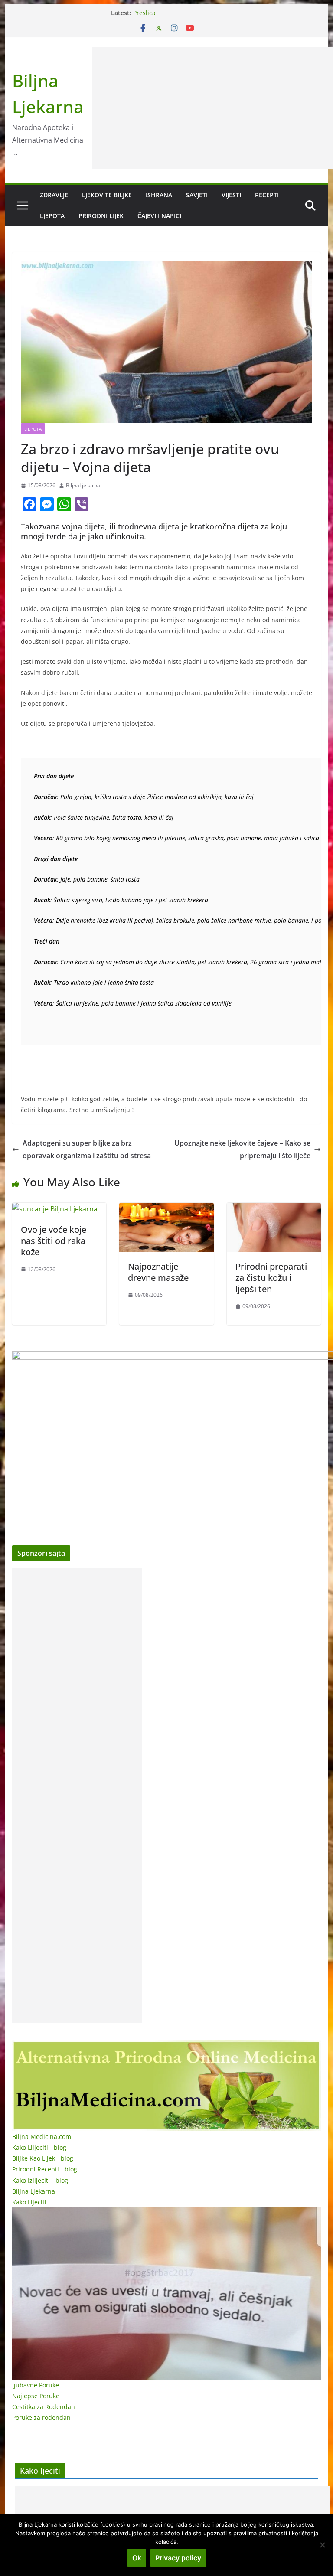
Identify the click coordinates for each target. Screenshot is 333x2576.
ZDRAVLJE (54, 195)
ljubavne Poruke (36, 2385)
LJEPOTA (52, 216)
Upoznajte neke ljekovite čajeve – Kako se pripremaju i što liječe (242, 1149)
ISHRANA (159, 195)
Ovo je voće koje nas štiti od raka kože (54, 1241)
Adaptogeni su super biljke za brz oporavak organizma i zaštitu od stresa (87, 1149)
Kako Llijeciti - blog (39, 2147)
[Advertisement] (77, 1796)
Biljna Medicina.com (42, 2137)
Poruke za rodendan (41, 2418)
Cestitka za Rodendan (44, 2407)
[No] (322, 2545)
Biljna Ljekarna (34, 2191)
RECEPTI (267, 195)
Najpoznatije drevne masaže (158, 1272)
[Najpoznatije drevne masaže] (166, 1209)
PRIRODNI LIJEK (101, 216)
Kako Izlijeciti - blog (40, 2180)
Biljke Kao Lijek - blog (43, 2158)
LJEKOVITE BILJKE (107, 195)
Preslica (144, 13)
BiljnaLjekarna (83, 485)
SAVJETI (197, 195)
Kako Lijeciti (29, 2202)
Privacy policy (178, 2558)
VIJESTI (231, 195)
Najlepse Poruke (36, 2396)
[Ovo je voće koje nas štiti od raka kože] (55, 1209)
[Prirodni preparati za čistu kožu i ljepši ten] (274, 1209)
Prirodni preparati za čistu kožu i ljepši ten (271, 1278)
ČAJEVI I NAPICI (159, 216)
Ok (137, 2558)
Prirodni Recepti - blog (45, 2169)
